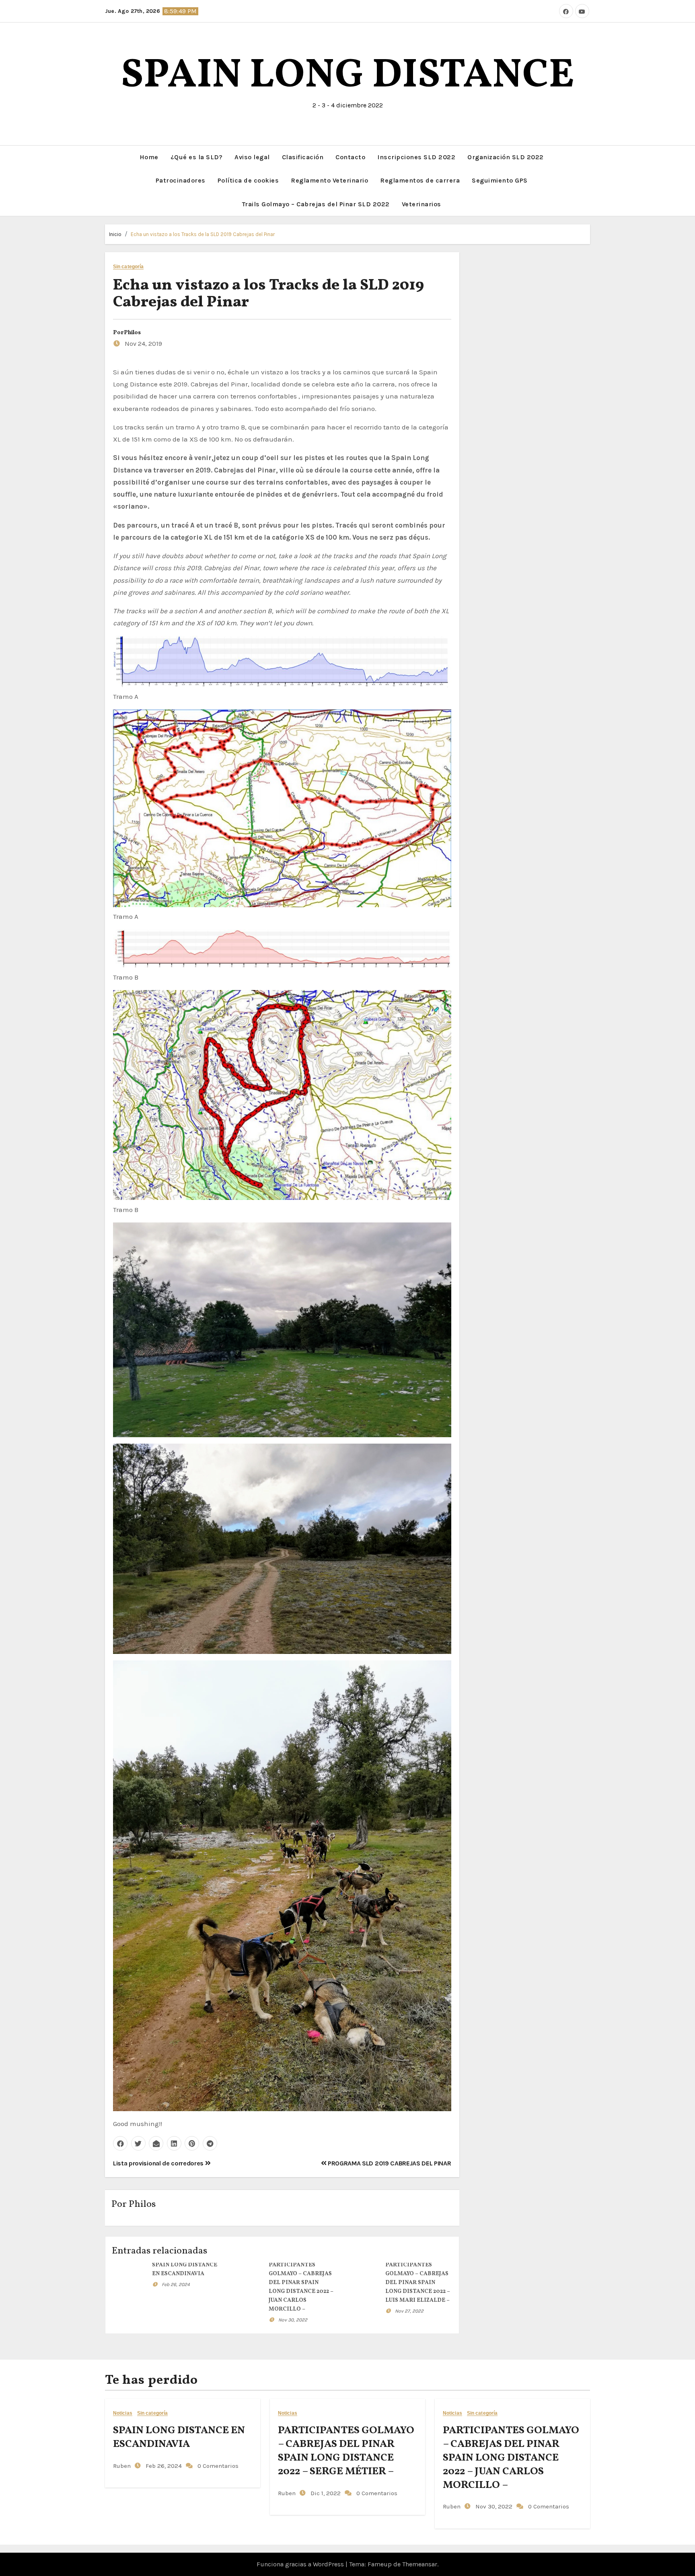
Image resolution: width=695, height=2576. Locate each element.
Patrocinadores (181, 180)
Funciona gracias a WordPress (301, 2564)
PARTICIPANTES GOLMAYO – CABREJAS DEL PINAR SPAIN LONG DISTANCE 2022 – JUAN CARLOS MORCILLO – (511, 2458)
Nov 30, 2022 (293, 2320)
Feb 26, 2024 (176, 2284)
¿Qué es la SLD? (197, 157)
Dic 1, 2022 (325, 2493)
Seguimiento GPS (500, 180)
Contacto (350, 157)
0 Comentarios (218, 2466)
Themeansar (420, 2564)
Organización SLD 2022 (506, 157)
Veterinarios (422, 204)
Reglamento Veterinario (329, 180)
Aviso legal (252, 157)
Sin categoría (128, 267)
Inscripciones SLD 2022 (416, 157)
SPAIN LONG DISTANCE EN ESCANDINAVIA (179, 2437)
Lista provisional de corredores (159, 2163)
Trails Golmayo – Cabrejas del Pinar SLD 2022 (316, 204)
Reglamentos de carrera (420, 180)
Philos (132, 333)
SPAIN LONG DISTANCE (347, 76)
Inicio (115, 234)
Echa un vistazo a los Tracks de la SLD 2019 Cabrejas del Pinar (203, 234)
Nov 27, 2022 (409, 2311)
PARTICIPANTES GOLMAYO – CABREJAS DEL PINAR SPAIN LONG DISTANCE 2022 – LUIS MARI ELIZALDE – (418, 2283)
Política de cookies (248, 180)
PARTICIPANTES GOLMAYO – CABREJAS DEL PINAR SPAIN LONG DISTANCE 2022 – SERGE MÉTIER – (346, 2451)
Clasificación (303, 157)
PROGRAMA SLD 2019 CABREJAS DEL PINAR (389, 2163)
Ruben (122, 2466)
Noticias (123, 2413)
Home (149, 157)
